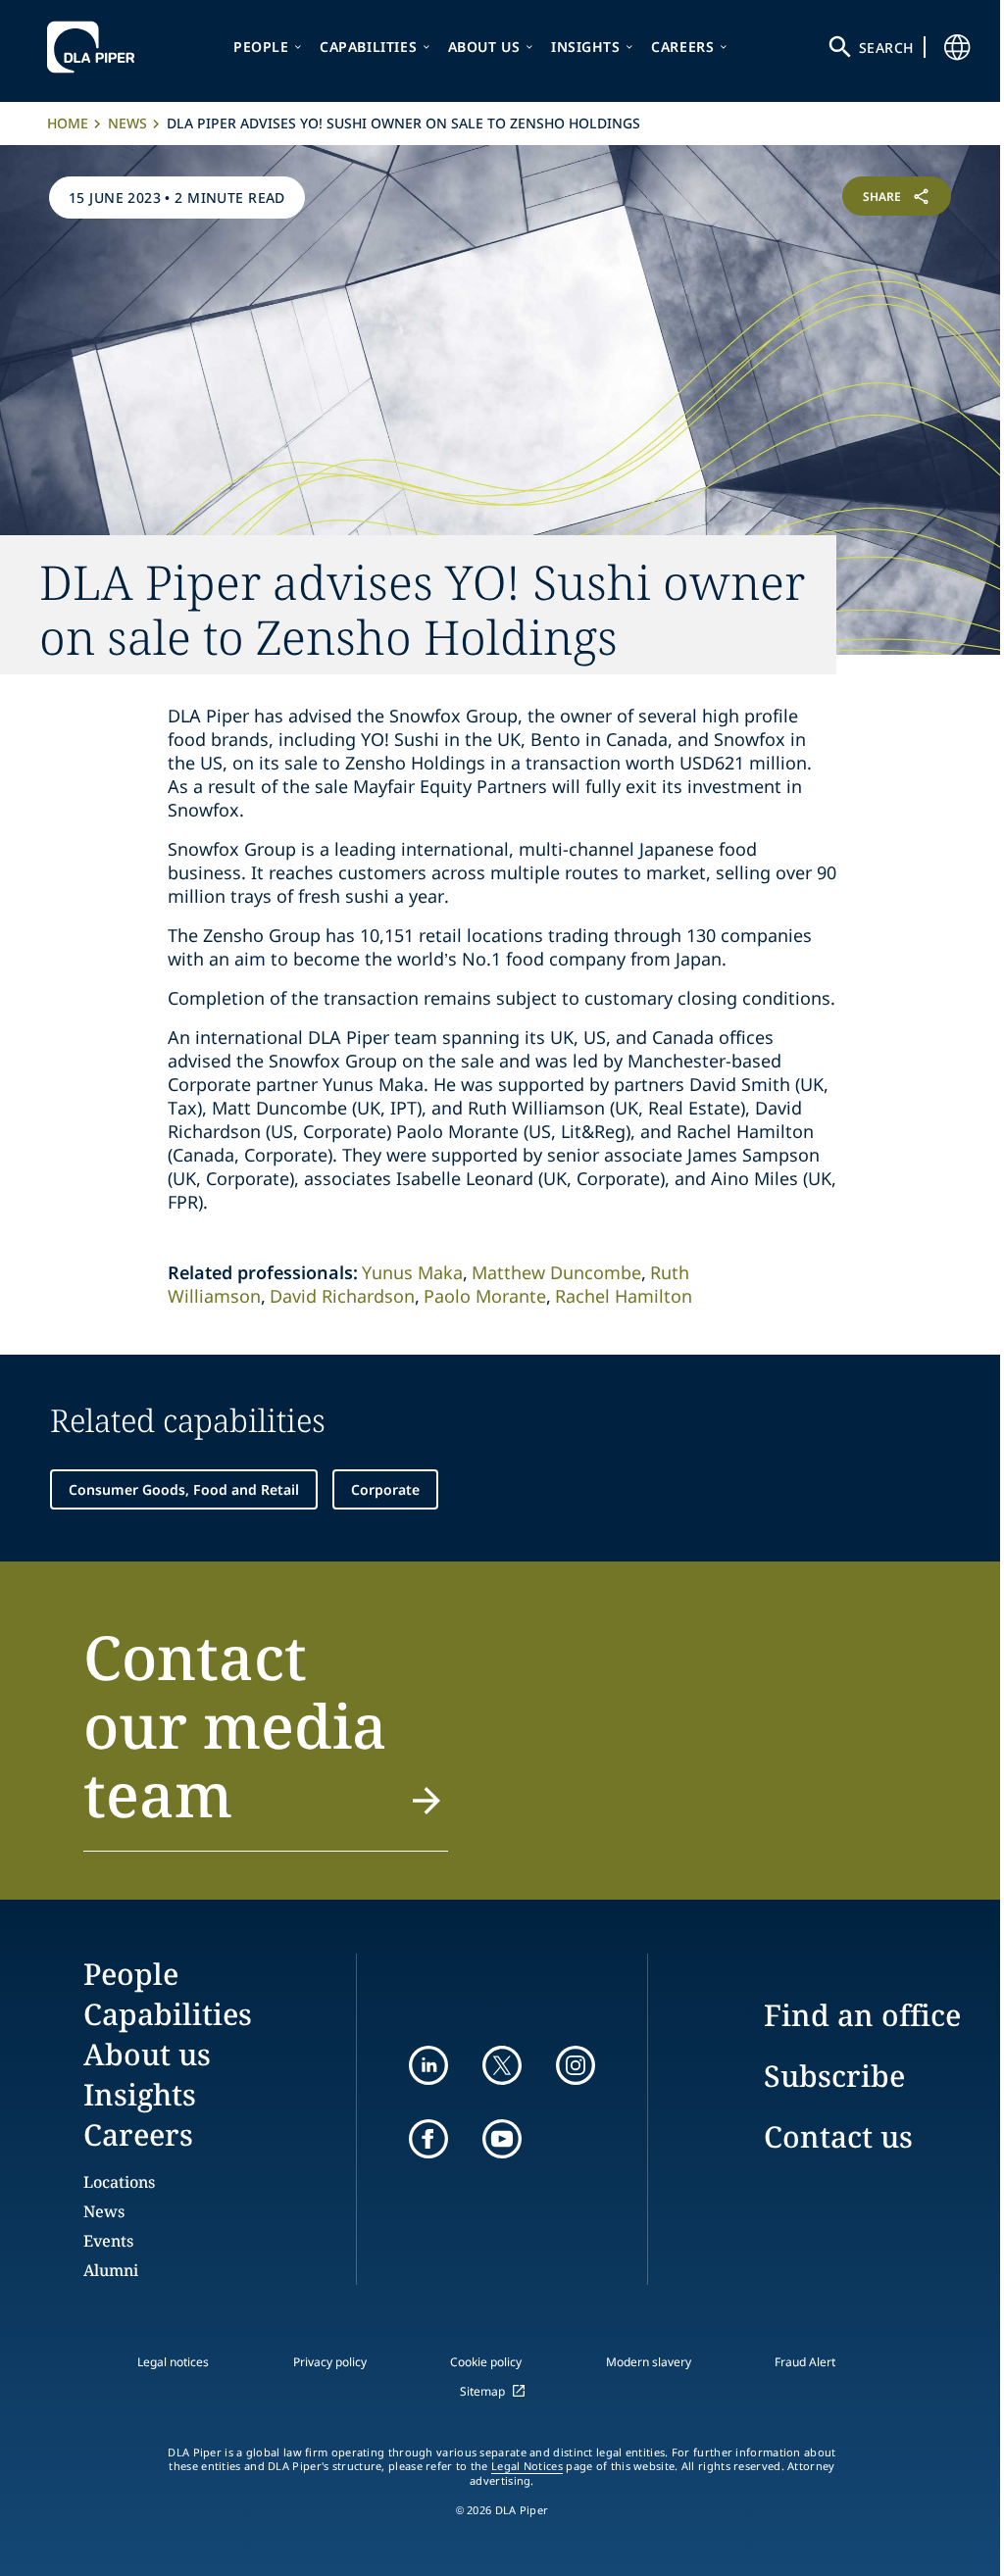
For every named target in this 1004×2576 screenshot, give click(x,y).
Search (886, 48)
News (127, 123)
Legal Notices (527, 2466)
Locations (119, 2182)
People (261, 47)
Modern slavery (649, 2362)
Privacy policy (330, 2362)
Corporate (385, 1489)
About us (484, 47)
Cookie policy (486, 2362)
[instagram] (576, 2065)
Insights (586, 47)
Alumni (111, 2270)
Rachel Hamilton (624, 1296)
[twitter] (502, 2065)
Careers (682, 47)
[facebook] (428, 2139)
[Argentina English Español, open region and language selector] (957, 47)
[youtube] (502, 2139)
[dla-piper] (96, 47)
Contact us (838, 2136)
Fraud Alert (805, 2362)
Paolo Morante (485, 1296)
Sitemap (482, 2391)
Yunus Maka (412, 1272)
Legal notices (173, 2362)
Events (108, 2241)
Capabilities (368, 47)
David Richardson (342, 1296)
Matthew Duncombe (556, 1272)
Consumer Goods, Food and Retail (184, 1489)
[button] (266, 1737)
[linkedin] (428, 2065)
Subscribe (834, 2076)
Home (68, 123)
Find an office (862, 2015)
